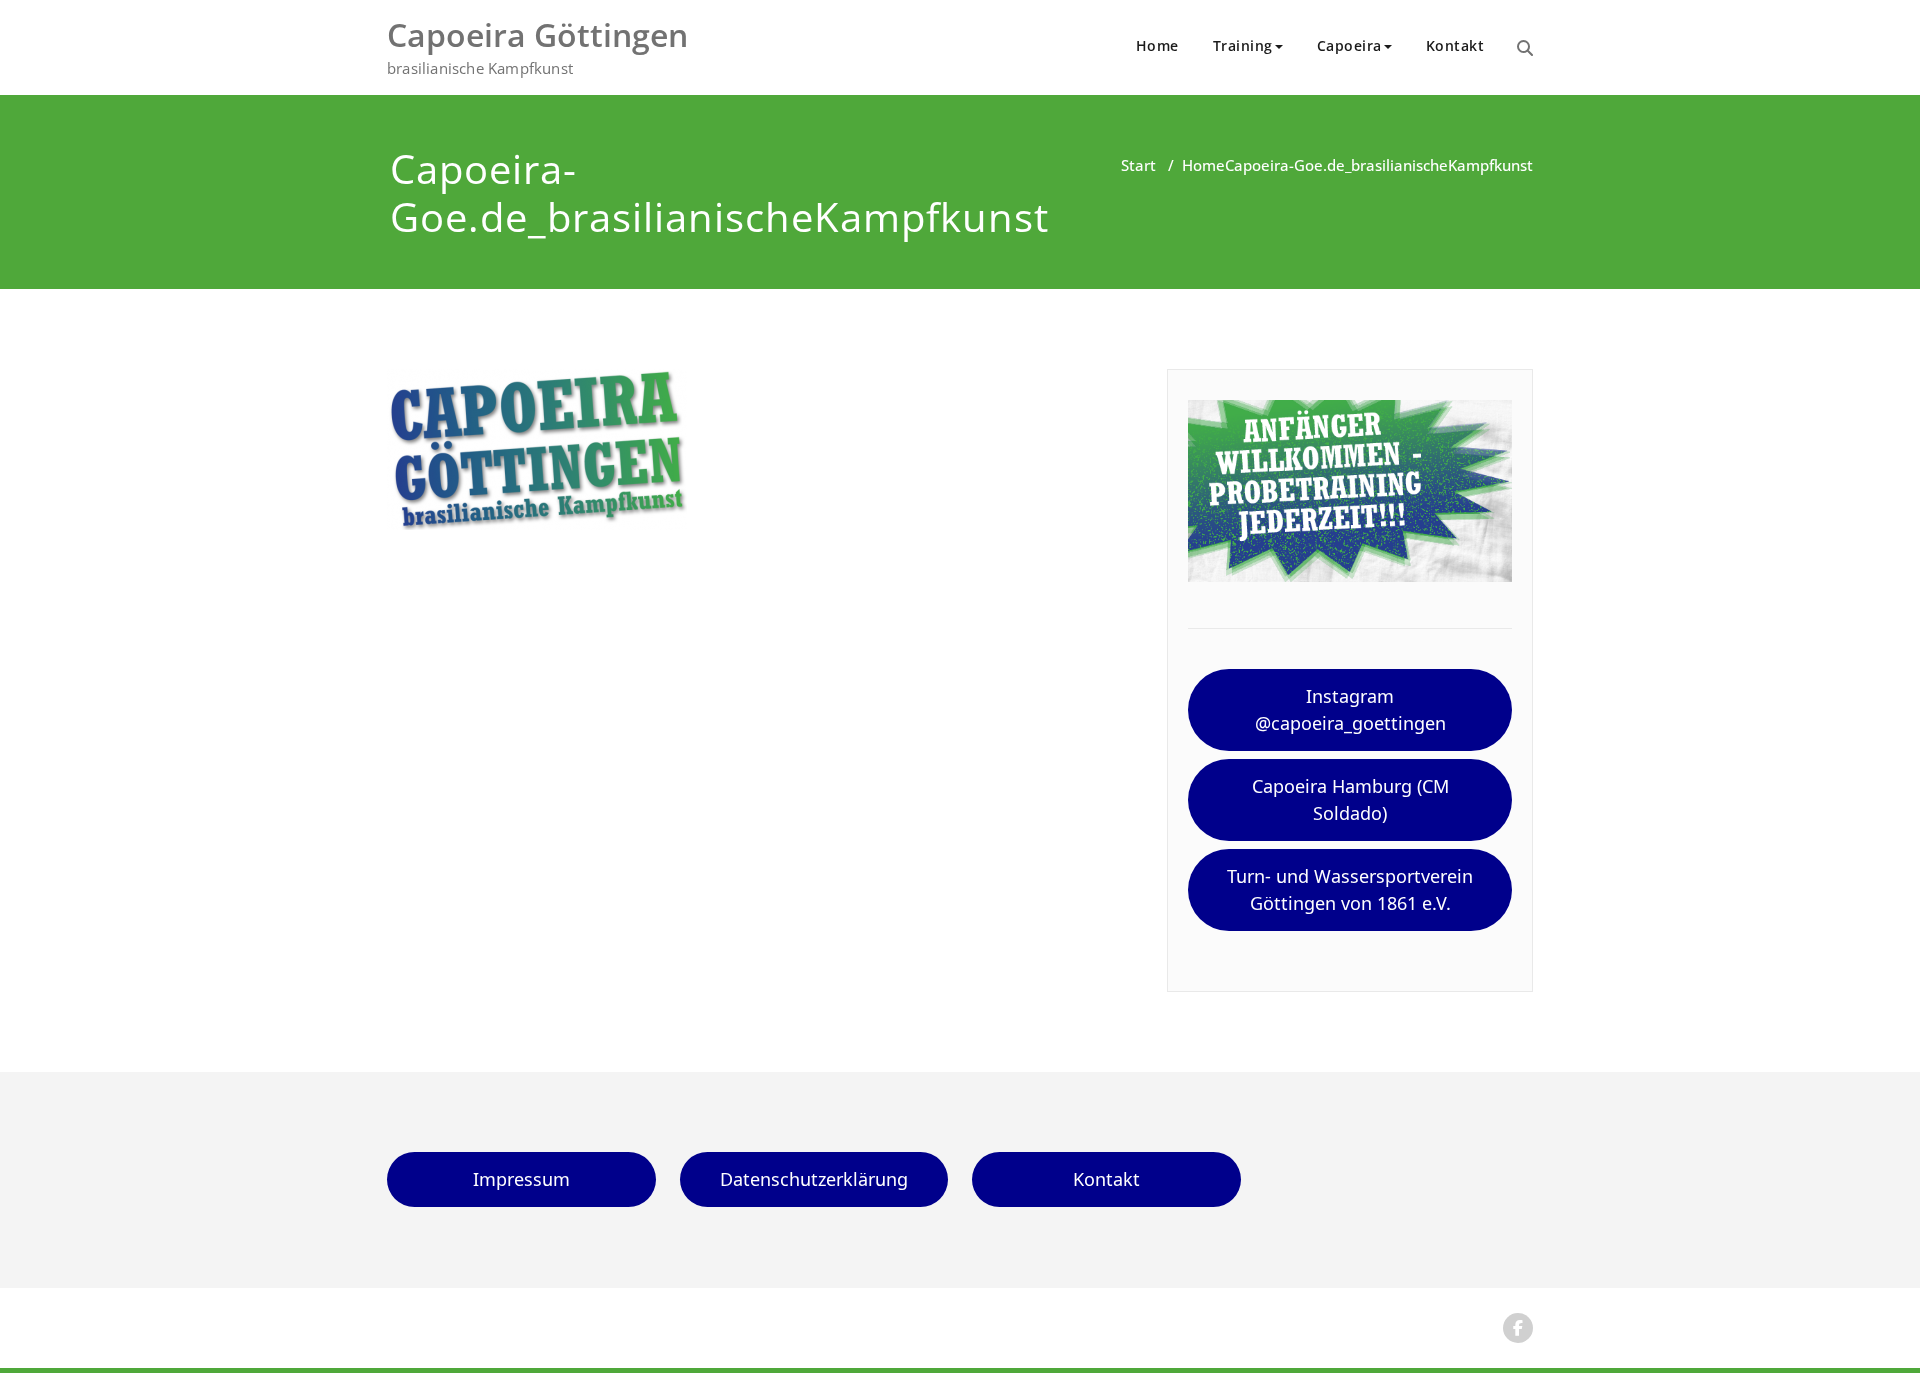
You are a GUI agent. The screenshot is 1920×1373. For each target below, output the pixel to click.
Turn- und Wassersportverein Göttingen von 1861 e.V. (1350, 889)
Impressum (521, 1179)
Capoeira (1349, 45)
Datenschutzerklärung (814, 1179)
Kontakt (1455, 45)
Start (1138, 165)
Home (1157, 45)
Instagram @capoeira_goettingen (1350, 709)
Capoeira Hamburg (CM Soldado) (1350, 799)
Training (1243, 45)
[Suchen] (1525, 48)
